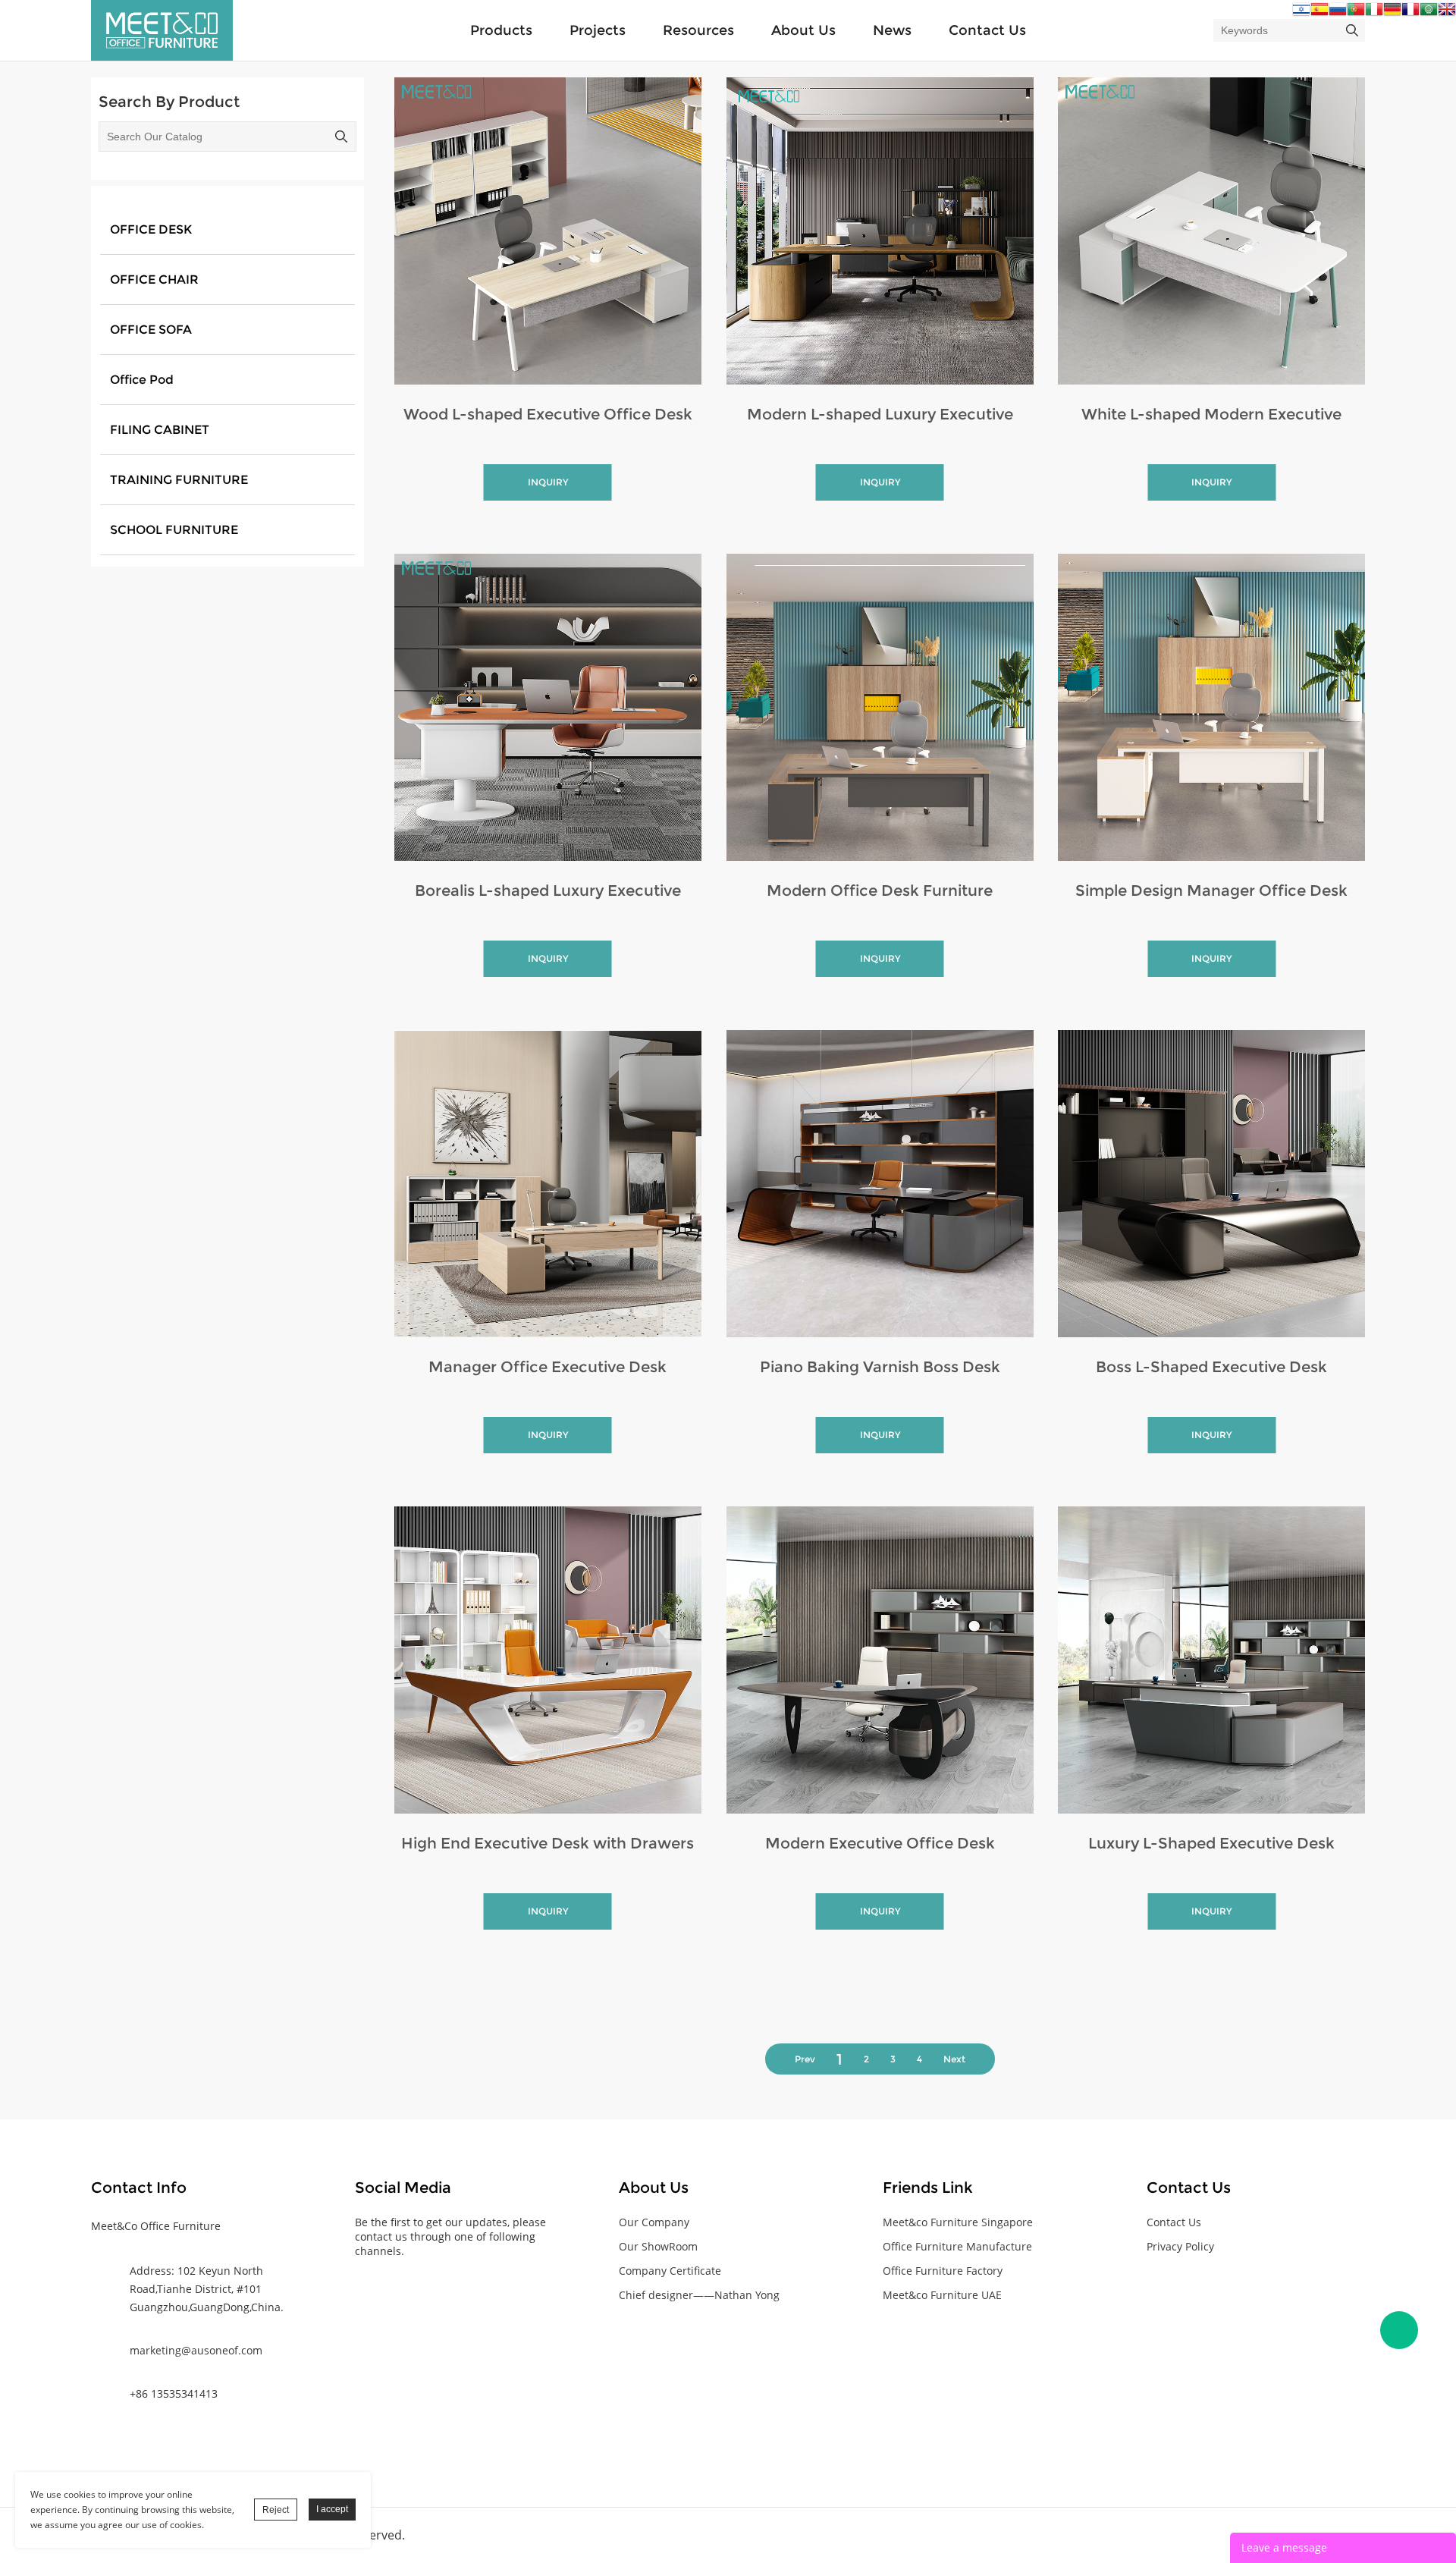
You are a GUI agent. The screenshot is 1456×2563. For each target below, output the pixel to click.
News (892, 30)
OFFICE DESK (151, 229)
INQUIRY (548, 482)
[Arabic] (1429, 13)
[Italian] (1374, 13)
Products (501, 30)
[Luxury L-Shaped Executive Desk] (1211, 1660)
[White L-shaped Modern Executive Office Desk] (1211, 231)
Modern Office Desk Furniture (880, 890)
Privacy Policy (1180, 2246)
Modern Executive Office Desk (880, 1843)
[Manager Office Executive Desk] (548, 1184)
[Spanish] (1319, 13)
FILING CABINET (160, 430)
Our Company (654, 2222)
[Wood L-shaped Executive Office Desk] (548, 231)
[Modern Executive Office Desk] (880, 1660)
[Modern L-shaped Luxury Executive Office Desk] (880, 231)
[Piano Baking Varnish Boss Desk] (880, 1184)
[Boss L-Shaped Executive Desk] (1211, 1184)
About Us (803, 30)
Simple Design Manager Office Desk (1211, 890)
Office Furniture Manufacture (957, 2246)
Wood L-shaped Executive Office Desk (548, 414)
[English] (1447, 13)
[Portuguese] (1356, 13)
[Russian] (1338, 13)
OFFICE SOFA (151, 330)
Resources (698, 30)
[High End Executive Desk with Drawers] (548, 1660)
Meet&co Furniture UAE (942, 2295)
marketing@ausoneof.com (196, 2350)
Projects (598, 30)
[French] (1410, 13)
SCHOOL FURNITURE (174, 530)
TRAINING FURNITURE (179, 480)
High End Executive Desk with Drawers (548, 1843)
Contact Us (987, 30)
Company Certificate (670, 2271)
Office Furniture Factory (943, 2271)
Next (954, 2059)
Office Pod (142, 380)
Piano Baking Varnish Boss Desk (880, 1367)
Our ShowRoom (658, 2246)
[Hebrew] (1301, 13)
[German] (1392, 13)
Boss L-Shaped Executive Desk (1211, 1367)
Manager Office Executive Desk (548, 1367)
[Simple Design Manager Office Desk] (1211, 707)
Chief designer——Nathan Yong (699, 2295)
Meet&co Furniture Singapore (958, 2222)
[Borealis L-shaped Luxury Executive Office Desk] (548, 707)
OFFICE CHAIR (154, 280)
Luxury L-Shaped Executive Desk (1211, 1843)
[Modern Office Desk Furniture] (880, 707)
